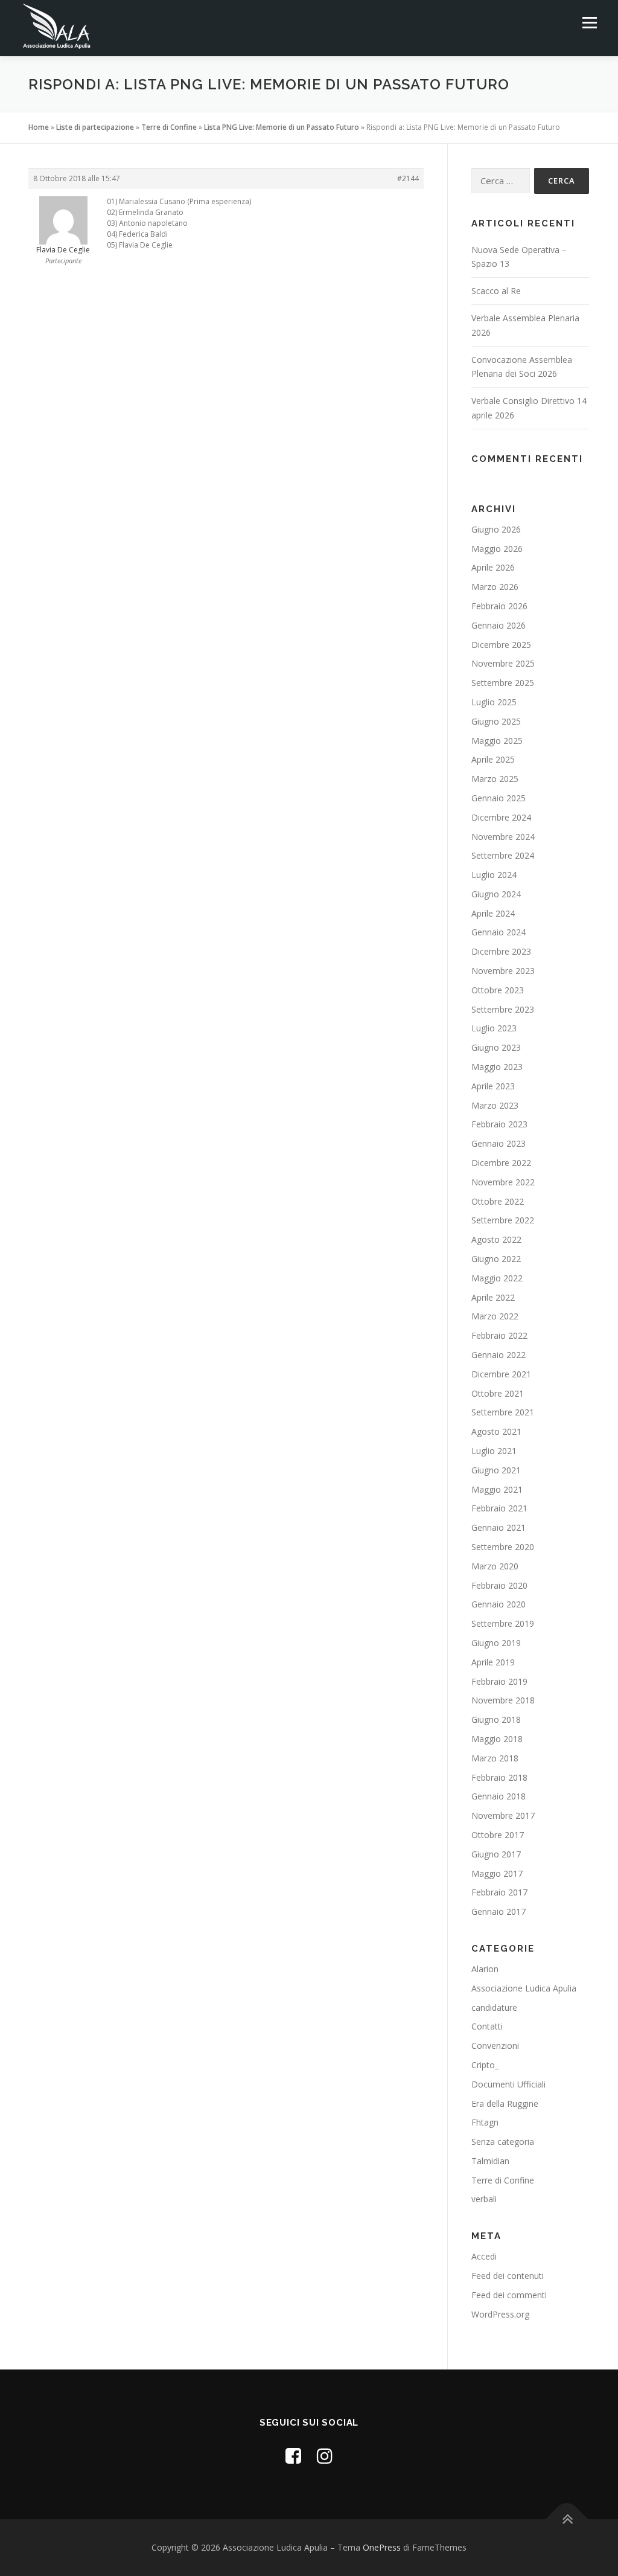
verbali (484, 2199)
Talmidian (490, 2161)
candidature (494, 2007)
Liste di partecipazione (95, 127)
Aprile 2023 (493, 1086)
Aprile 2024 (493, 913)
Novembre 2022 (503, 1182)
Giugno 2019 (496, 1643)
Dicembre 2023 (501, 951)
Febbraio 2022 (499, 1335)
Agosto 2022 (496, 1239)
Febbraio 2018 (499, 1777)
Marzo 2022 (495, 1316)
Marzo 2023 (495, 1105)
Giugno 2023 (496, 1047)
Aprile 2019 (493, 1662)
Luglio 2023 (494, 1028)
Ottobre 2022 (498, 1201)
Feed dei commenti (509, 2295)
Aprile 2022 (493, 1297)
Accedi (484, 2256)
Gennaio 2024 (499, 932)
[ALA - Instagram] (325, 2456)
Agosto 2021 (496, 1431)
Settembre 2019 (503, 1623)
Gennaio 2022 (499, 1355)
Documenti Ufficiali (508, 2084)
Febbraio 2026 (499, 606)
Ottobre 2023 (498, 990)
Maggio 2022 (497, 1278)
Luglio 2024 (494, 875)
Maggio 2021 (497, 1489)
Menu (589, 23)
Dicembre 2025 (501, 645)
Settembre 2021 (503, 1412)
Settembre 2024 (503, 855)
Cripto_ (485, 2065)
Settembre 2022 (503, 1220)
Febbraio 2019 (499, 1681)
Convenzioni (495, 2046)
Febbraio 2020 (499, 1585)
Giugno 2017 (496, 1854)
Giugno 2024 (496, 894)
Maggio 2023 (497, 1067)
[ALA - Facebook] (293, 2456)
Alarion (485, 1969)
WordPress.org (500, 2314)
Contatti (487, 2026)
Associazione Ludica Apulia (524, 1988)
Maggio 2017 (497, 1873)
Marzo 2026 (495, 587)
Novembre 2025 (503, 663)
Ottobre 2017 (498, 1835)
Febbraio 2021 (499, 1508)
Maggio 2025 (497, 741)
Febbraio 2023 (499, 1124)
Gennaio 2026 (499, 625)
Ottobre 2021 (498, 1393)
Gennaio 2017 (499, 1911)
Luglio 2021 (494, 1451)
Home (39, 127)
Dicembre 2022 (501, 1163)
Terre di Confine (169, 127)
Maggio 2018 (497, 1739)
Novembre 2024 (503, 837)
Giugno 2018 (496, 1719)
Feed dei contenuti (508, 2276)
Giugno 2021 (496, 1470)
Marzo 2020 (495, 1566)
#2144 (408, 178)
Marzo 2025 (495, 779)
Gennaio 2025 (499, 798)
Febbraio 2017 (499, 1892)
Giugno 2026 (496, 529)
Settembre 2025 (503, 683)
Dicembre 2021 (501, 1374)
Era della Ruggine (505, 2103)
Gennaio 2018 (499, 1796)
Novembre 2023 (503, 971)
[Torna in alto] (567, 2520)
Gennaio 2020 (499, 1604)
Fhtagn (485, 2122)
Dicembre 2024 (501, 817)
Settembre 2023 (503, 1009)
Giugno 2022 (496, 1259)
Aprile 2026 (493, 567)
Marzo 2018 (495, 1758)
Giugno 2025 (496, 721)
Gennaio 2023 (499, 1143)
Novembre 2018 (503, 1700)
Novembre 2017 (503, 1815)
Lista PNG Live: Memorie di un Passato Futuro (282, 127)
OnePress (382, 2547)
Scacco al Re (496, 291)
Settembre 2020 (503, 1547)
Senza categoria (503, 2142)
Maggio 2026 (497, 549)
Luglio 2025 (494, 702)
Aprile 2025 (493, 759)
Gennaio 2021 (499, 1527)
